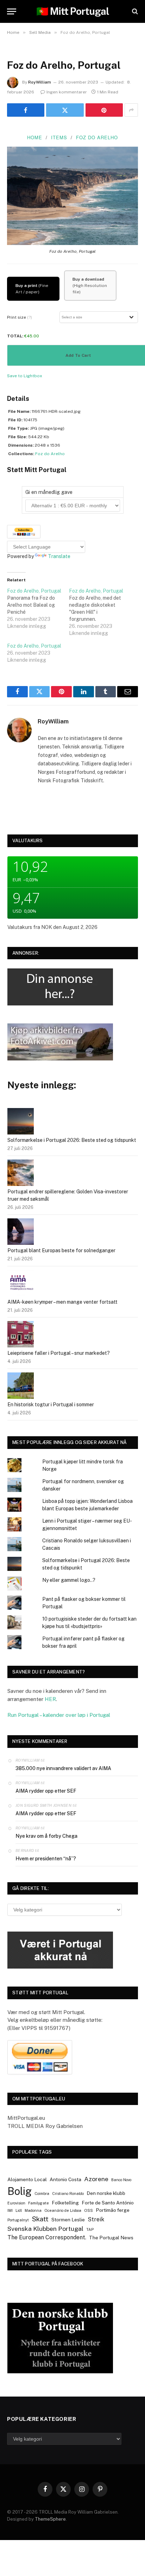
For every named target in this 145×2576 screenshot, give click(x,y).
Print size (20, 317)
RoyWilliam (40, 82)
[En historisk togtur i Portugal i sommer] (21, 1387)
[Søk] (134, 11)
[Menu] (12, 11)
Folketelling (65, 2203)
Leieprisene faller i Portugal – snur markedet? (59, 1353)
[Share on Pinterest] (104, 110)
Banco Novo (121, 2180)
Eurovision (16, 2203)
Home (35, 137)
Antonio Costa (65, 2179)
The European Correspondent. (47, 2237)
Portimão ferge (113, 2210)
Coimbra (42, 2193)
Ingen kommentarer (67, 92)
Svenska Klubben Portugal (45, 2229)
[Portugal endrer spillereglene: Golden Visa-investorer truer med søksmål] (21, 1174)
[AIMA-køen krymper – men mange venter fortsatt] (21, 1284)
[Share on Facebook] (26, 110)
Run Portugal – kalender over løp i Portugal (59, 1715)
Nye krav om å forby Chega (46, 1836)
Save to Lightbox (25, 376)
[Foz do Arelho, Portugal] (38, 608)
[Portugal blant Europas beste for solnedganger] (21, 1233)
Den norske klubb (106, 2193)
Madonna (33, 2210)
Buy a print (26, 286)
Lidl (19, 2210)
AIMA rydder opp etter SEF (46, 1791)
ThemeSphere (50, 2519)
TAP (90, 2229)
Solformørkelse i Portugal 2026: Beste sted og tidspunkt (72, 1140)
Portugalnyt (18, 2220)
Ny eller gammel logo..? (69, 1580)
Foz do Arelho (97, 137)
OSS (89, 2210)
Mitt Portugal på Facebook (48, 2264)
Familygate (39, 2203)
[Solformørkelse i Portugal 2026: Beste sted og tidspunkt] (21, 1122)
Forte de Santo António (108, 2203)
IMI (10, 2210)
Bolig (20, 2191)
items (59, 137)
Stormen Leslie (68, 2220)
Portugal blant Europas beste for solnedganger (61, 1250)
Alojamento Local (27, 2179)
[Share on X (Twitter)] (65, 110)
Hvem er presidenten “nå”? (46, 1859)
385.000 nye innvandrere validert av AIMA (63, 1768)
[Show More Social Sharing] (131, 110)
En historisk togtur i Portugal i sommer (51, 1405)
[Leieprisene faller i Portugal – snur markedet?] (21, 1335)
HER (50, 1699)
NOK (47, 927)
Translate (59, 556)
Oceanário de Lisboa (63, 2210)
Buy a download (88, 279)
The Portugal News (111, 2238)
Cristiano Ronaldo (68, 2193)
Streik (96, 2219)
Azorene (96, 2179)
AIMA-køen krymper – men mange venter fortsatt (62, 1302)
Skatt (40, 2219)
